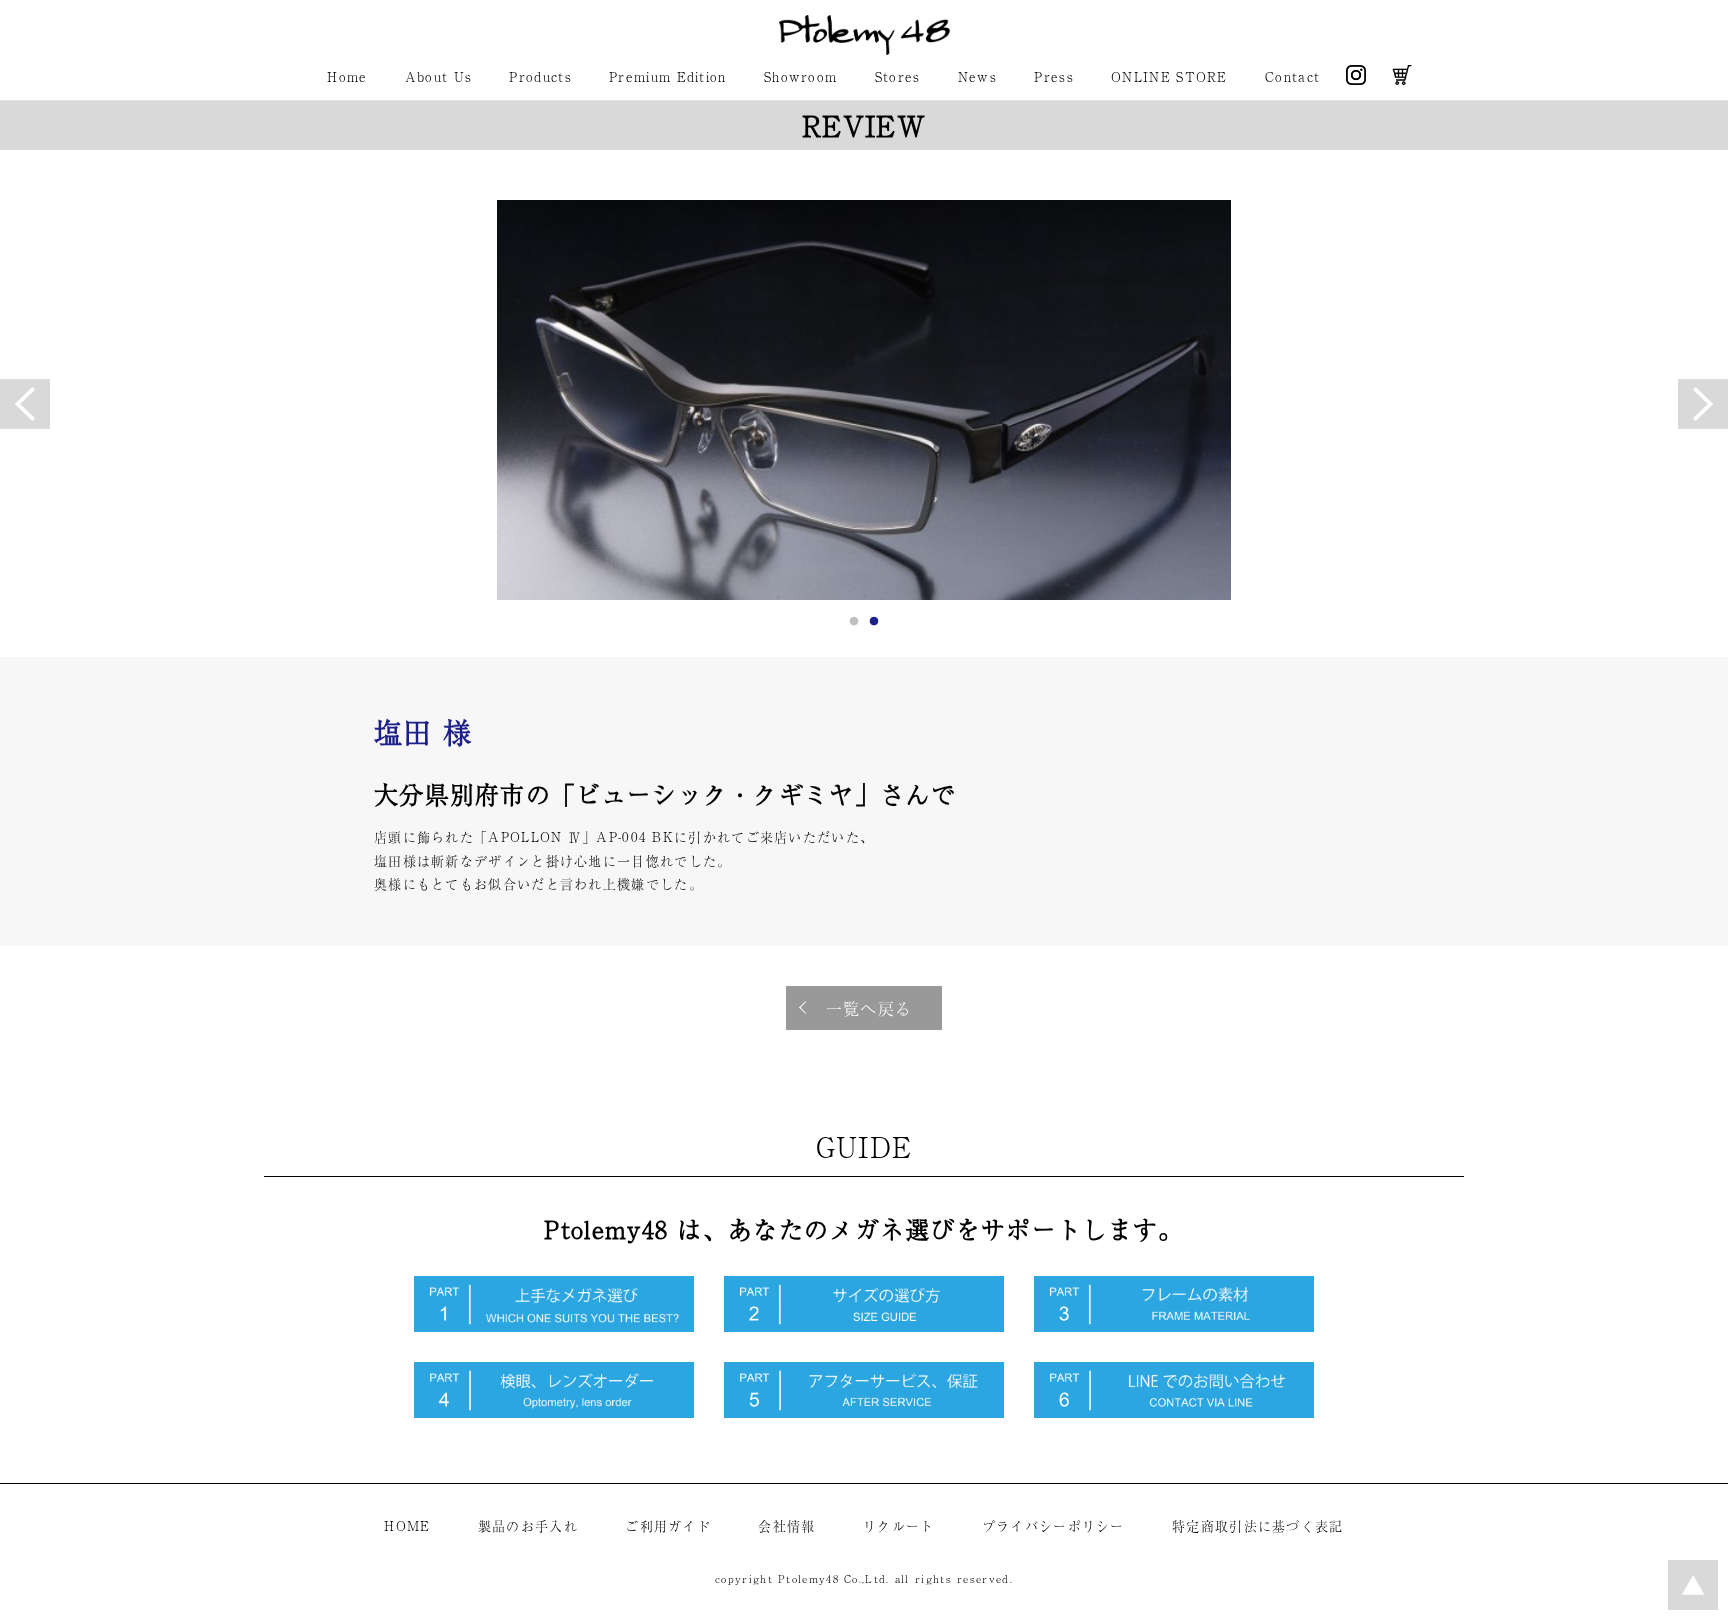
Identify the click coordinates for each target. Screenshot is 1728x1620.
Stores (898, 76)
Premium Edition (668, 76)
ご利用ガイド (668, 1525)
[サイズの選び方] (864, 1326)
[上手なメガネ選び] (554, 1326)
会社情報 (786, 1525)
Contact (1292, 76)
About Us (438, 76)
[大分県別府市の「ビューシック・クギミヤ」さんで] (864, 400)
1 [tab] (854, 627)
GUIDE (864, 1146)
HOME (407, 1525)
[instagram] (1356, 79)
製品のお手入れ (528, 1525)
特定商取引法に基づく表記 (1258, 1525)
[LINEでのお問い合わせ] (1174, 1412)
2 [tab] (874, 627)
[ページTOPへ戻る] (1693, 1604)
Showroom (800, 76)
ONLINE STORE (1169, 76)
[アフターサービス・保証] (864, 1412)
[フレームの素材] (1174, 1326)
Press (1054, 76)
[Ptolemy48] (864, 49)
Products (540, 76)
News (977, 76)
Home (347, 76)
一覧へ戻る (869, 1008)
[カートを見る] (1402, 79)
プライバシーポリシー (1053, 1525)
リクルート (899, 1525)
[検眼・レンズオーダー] (554, 1412)
